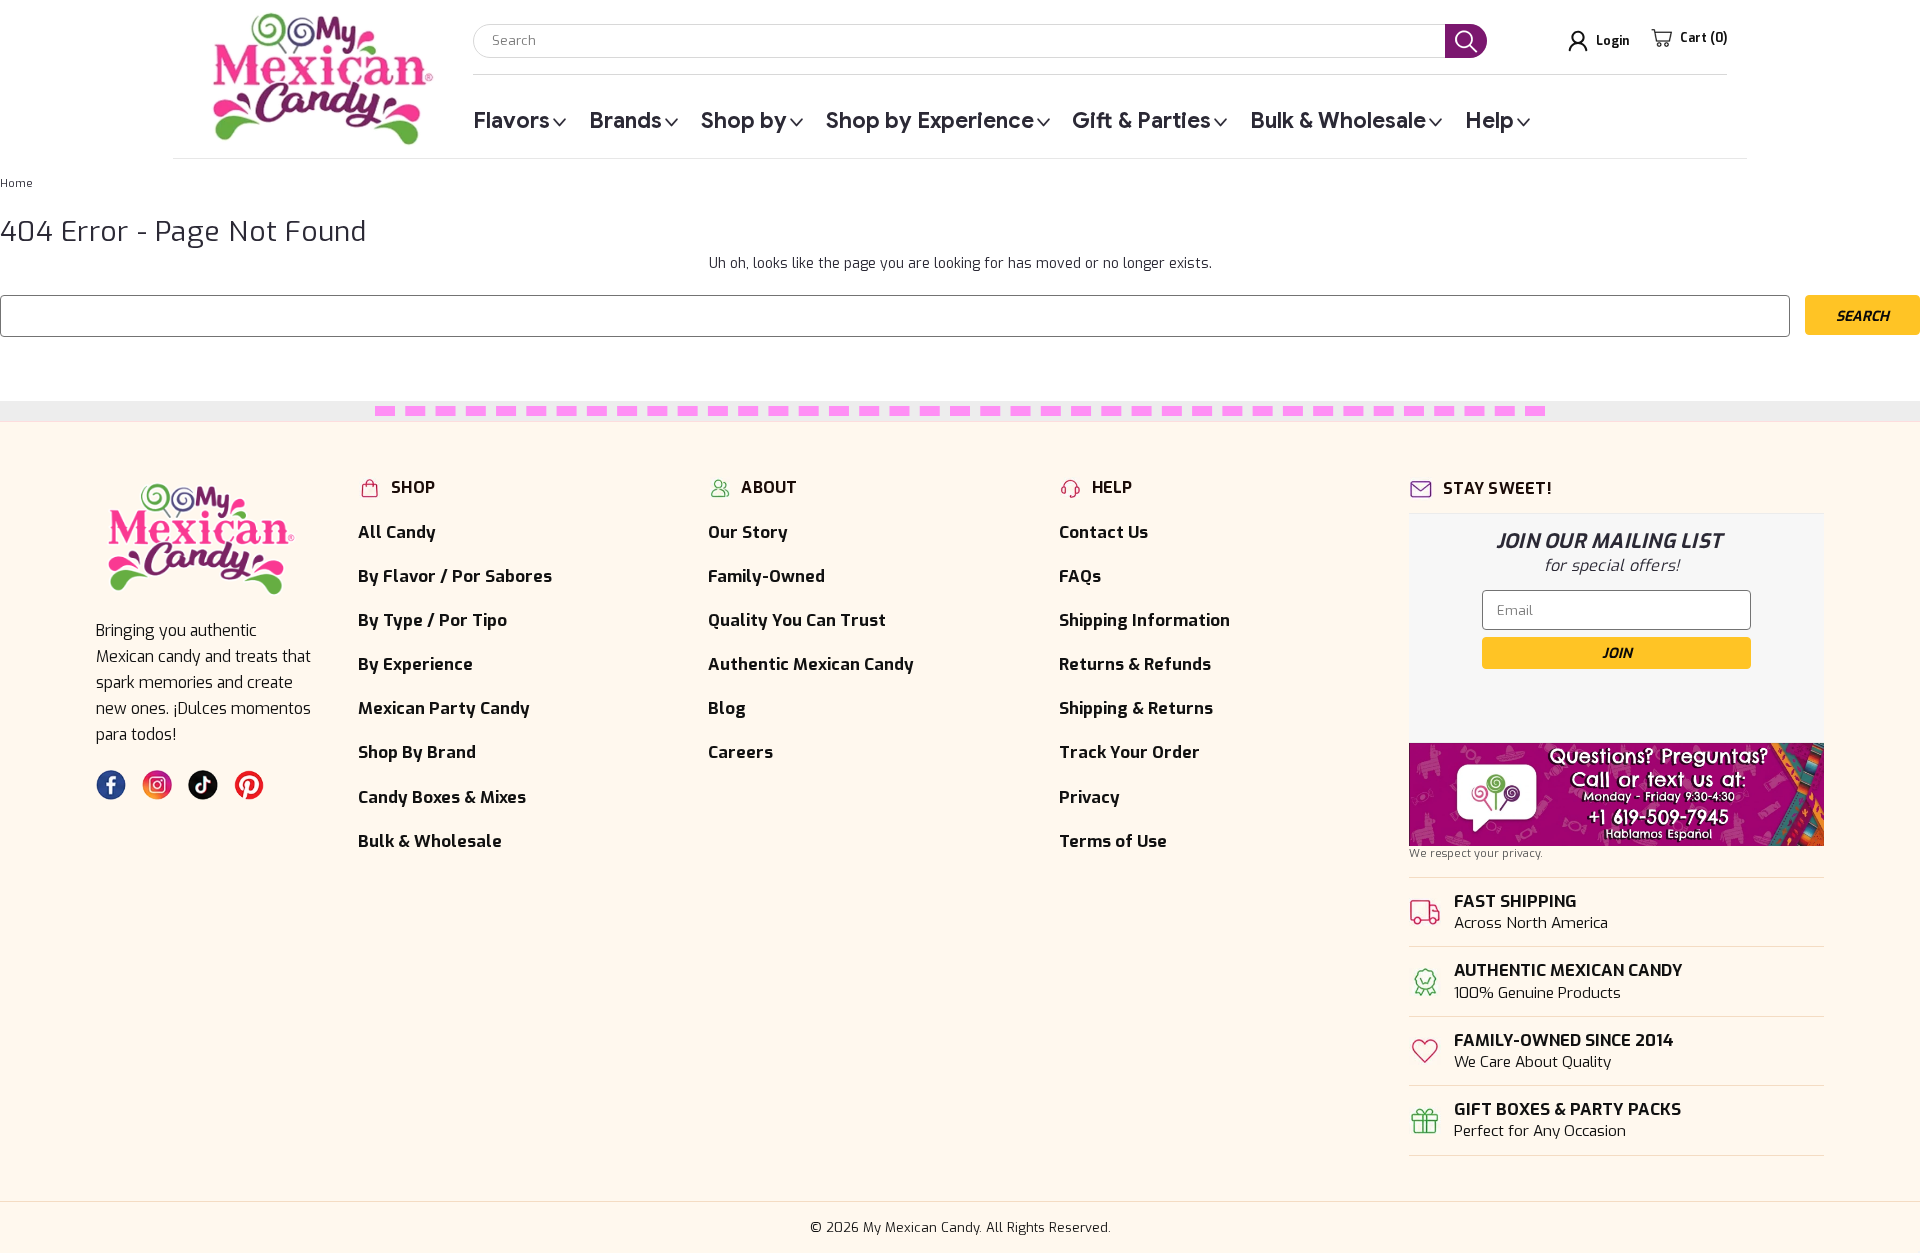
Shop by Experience (930, 121)
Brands (625, 121)
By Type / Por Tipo (432, 620)
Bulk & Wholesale (1338, 121)
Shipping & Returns (1136, 708)
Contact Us (1103, 532)
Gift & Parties (1141, 121)
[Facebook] (111, 785)
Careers (740, 752)
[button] (1616, 794)
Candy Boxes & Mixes (442, 797)
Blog (727, 708)
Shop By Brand (417, 752)
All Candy (397, 532)
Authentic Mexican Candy (811, 664)
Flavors (511, 121)
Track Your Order (1129, 752)
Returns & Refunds (1135, 664)
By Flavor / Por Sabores (455, 576)
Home (16, 183)
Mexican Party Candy (444, 708)
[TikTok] (203, 785)
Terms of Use (1113, 841)
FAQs (1080, 576)
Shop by (744, 121)
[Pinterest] (249, 785)
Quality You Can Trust (797, 620)
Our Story (748, 532)
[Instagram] (157, 785)
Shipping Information (1144, 620)
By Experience (415, 664)
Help (1489, 121)
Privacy (1089, 797)
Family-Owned (766, 576)
